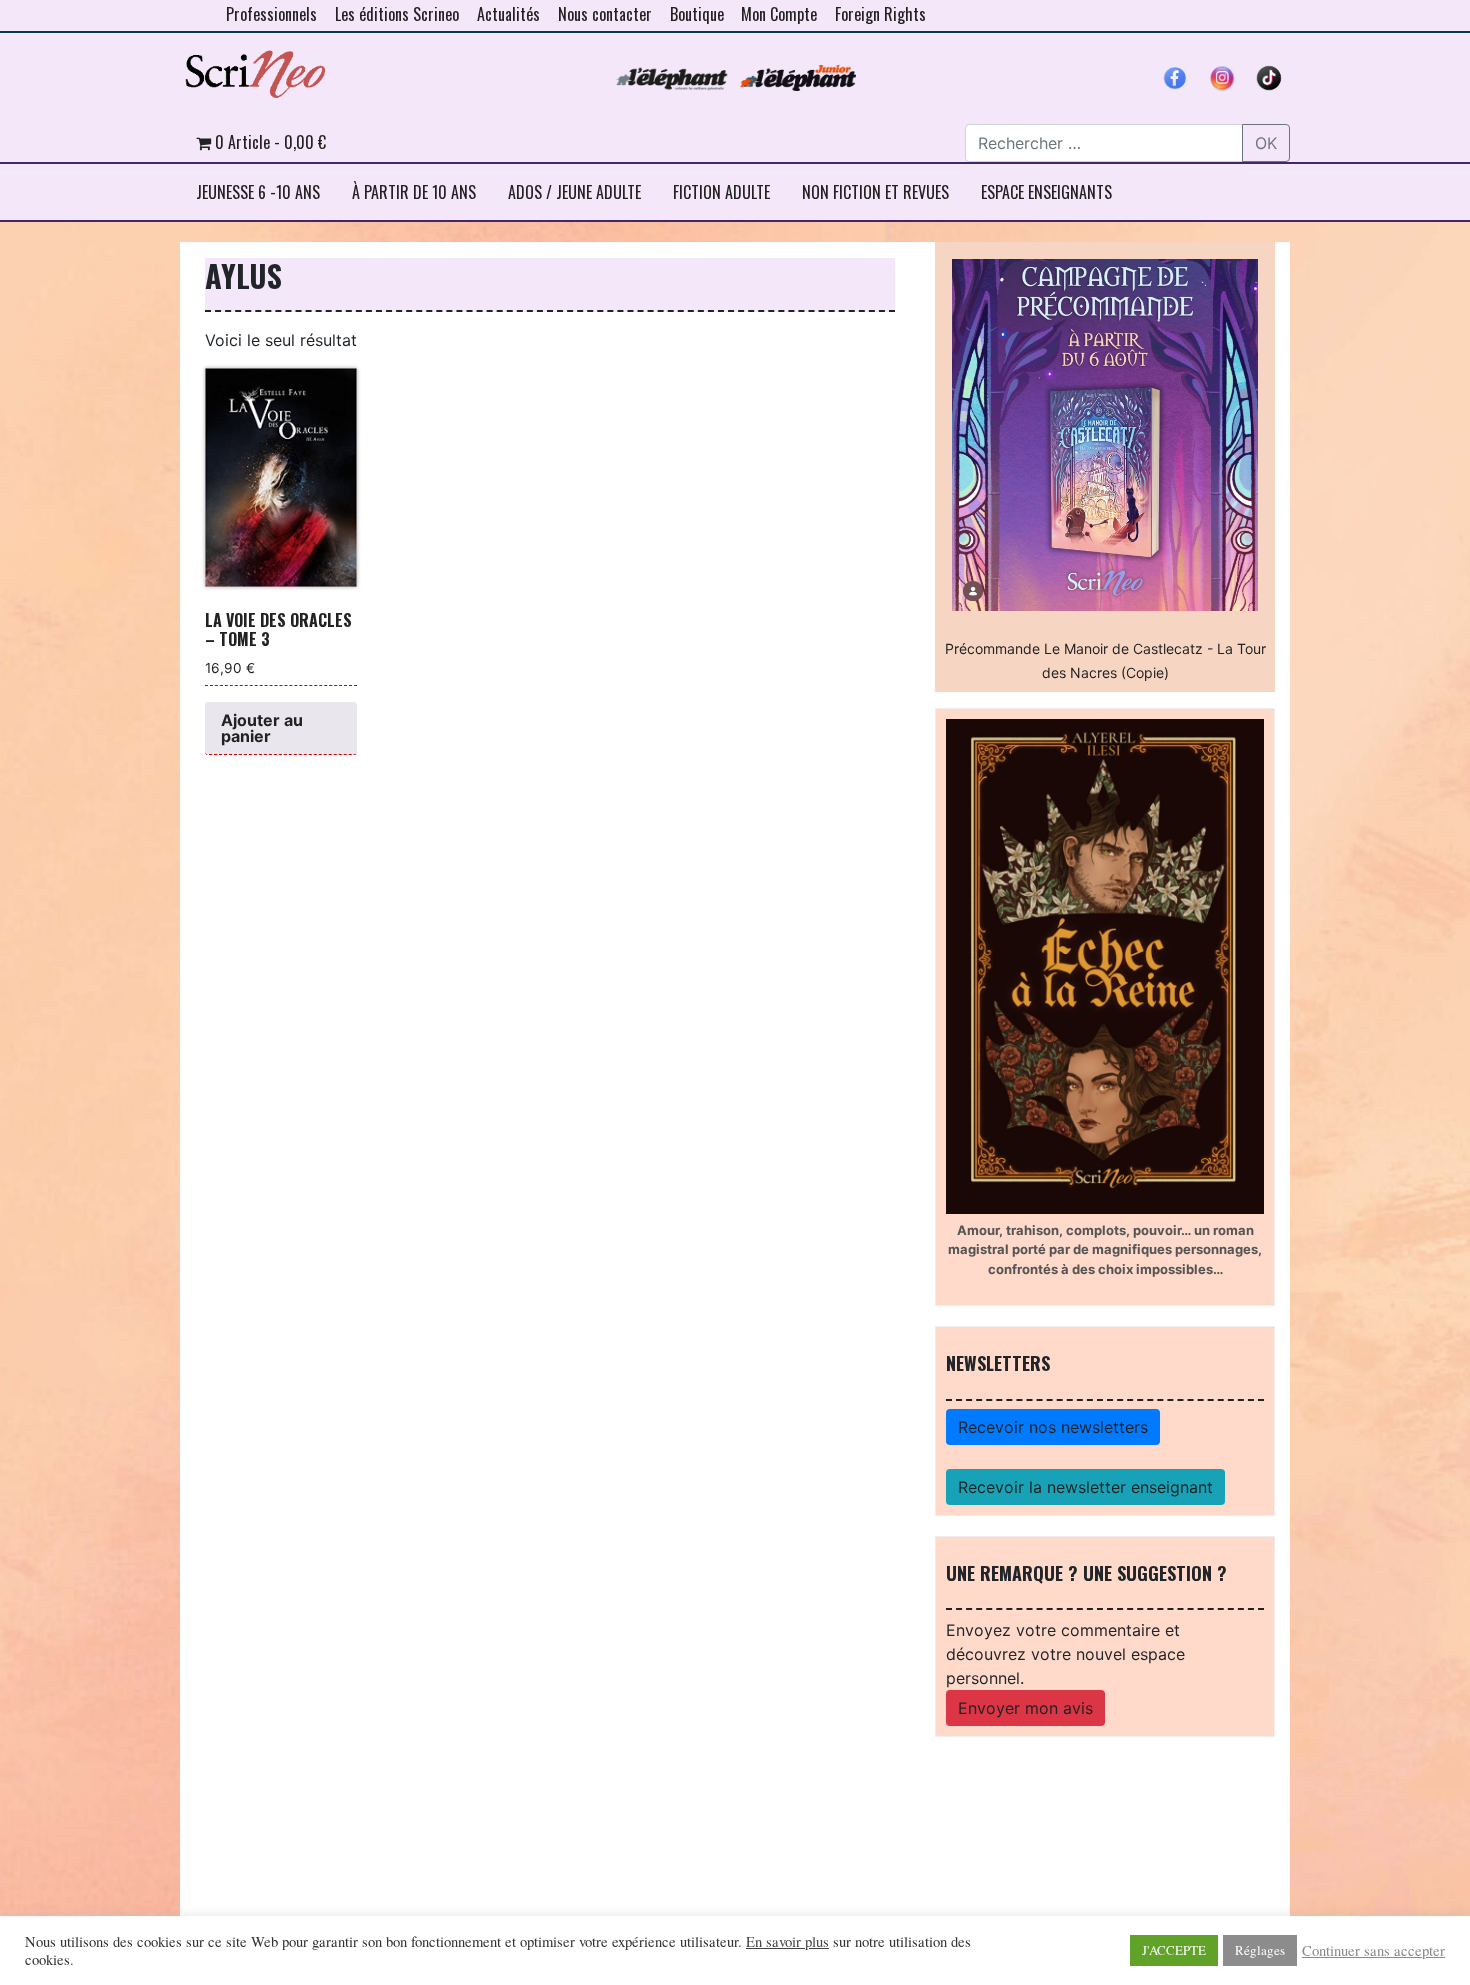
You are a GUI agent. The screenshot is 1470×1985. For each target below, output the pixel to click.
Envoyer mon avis (1025, 1708)
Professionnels (271, 14)
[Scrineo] (255, 67)
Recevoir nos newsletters (1053, 1427)
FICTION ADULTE (721, 192)
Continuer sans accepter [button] (1373, 1951)
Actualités (508, 14)
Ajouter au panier (262, 728)
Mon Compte (779, 14)
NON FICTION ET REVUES (875, 192)
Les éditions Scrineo (397, 14)
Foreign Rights (880, 14)
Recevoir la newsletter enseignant (1085, 1487)
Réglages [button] (1260, 1950)
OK (1266, 143)
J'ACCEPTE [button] (1174, 1950)
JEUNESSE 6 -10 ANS (258, 192)
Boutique (697, 14)
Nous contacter (605, 14)
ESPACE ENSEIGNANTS (1046, 192)
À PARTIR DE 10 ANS (414, 192)
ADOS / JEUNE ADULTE (574, 192)
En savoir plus (787, 1942)
